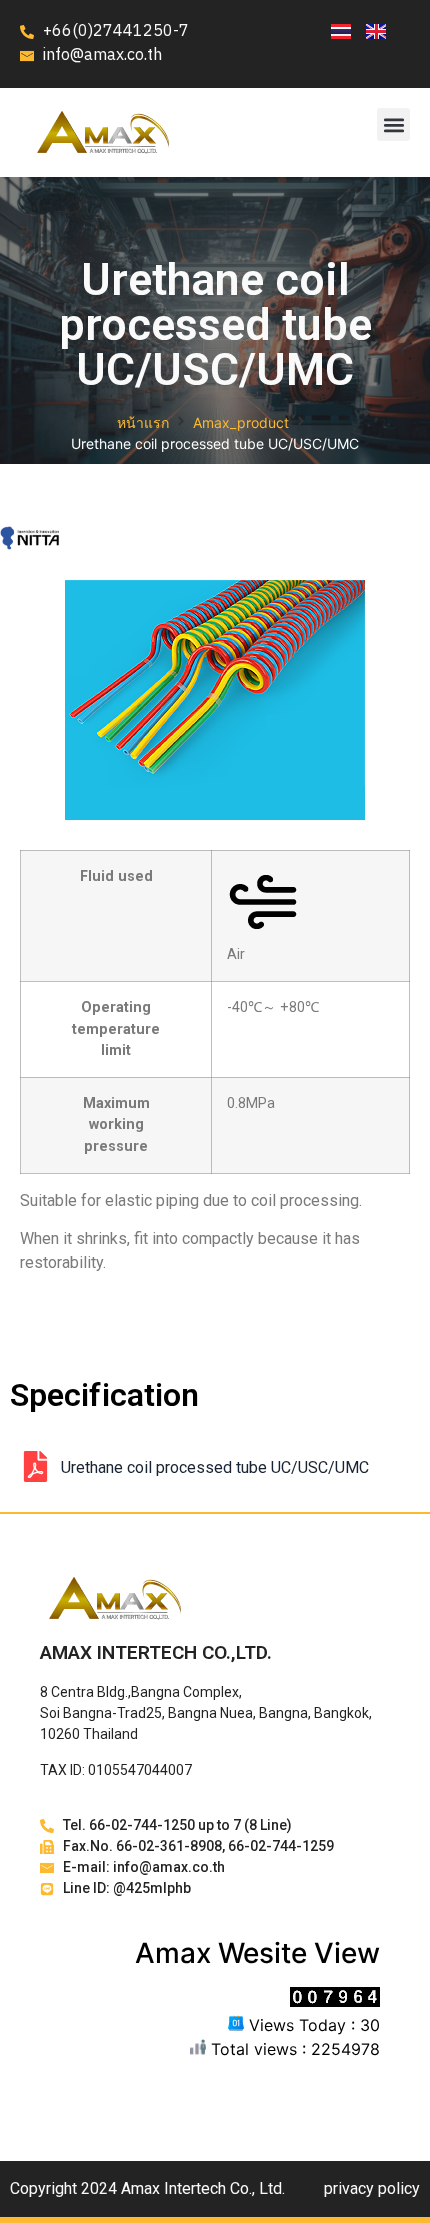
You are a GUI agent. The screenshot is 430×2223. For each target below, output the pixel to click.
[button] (393, 124)
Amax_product (241, 422)
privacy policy (372, 2188)
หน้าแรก (143, 422)
